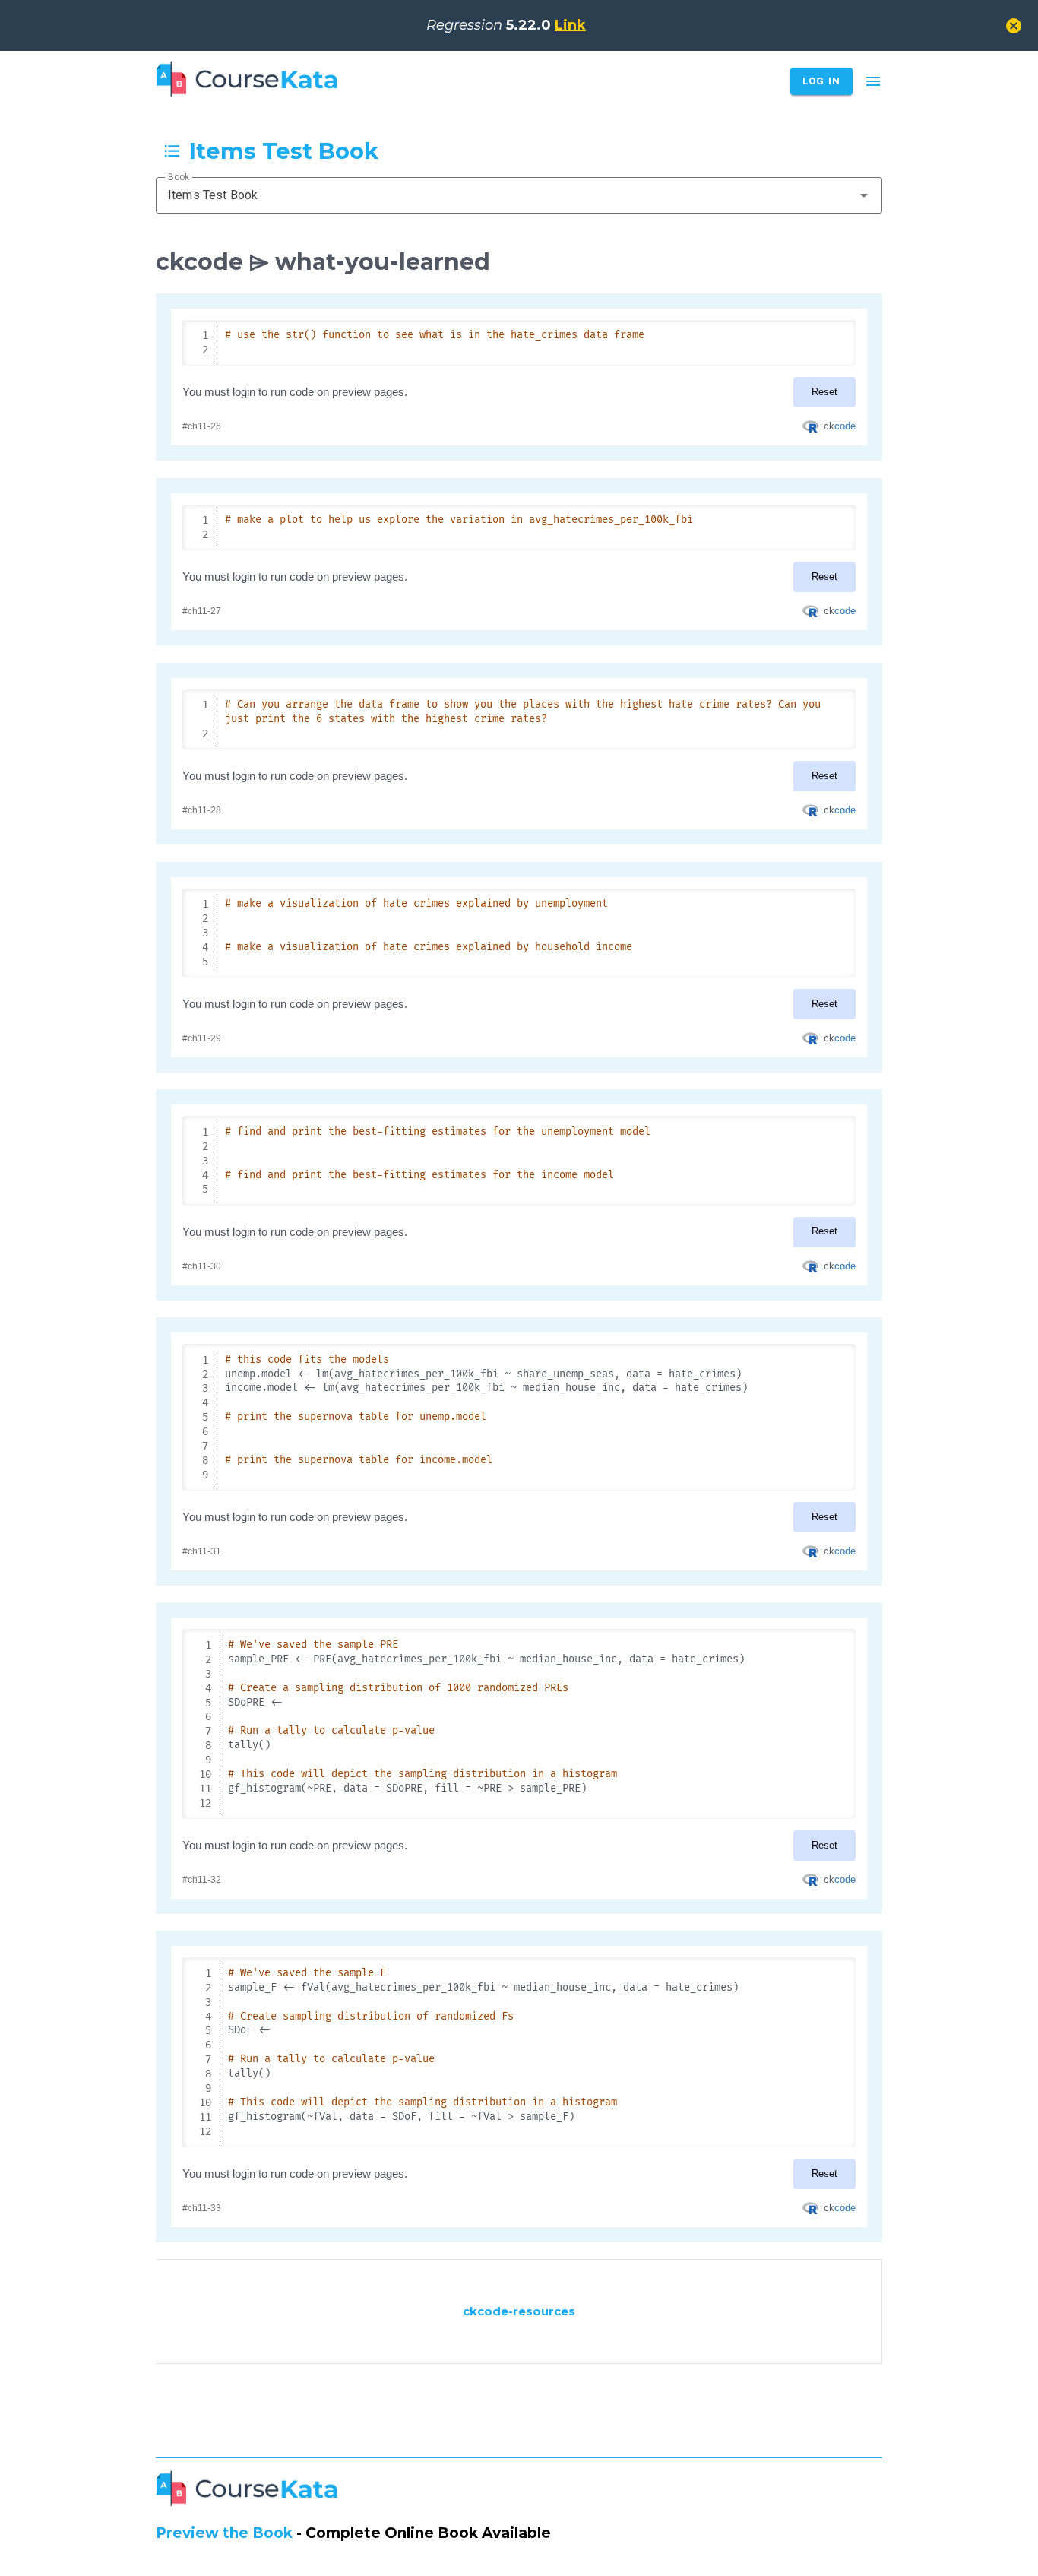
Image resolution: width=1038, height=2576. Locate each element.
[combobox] (519, 195)
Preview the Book (224, 2533)
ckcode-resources (519, 2311)
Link (570, 25)
